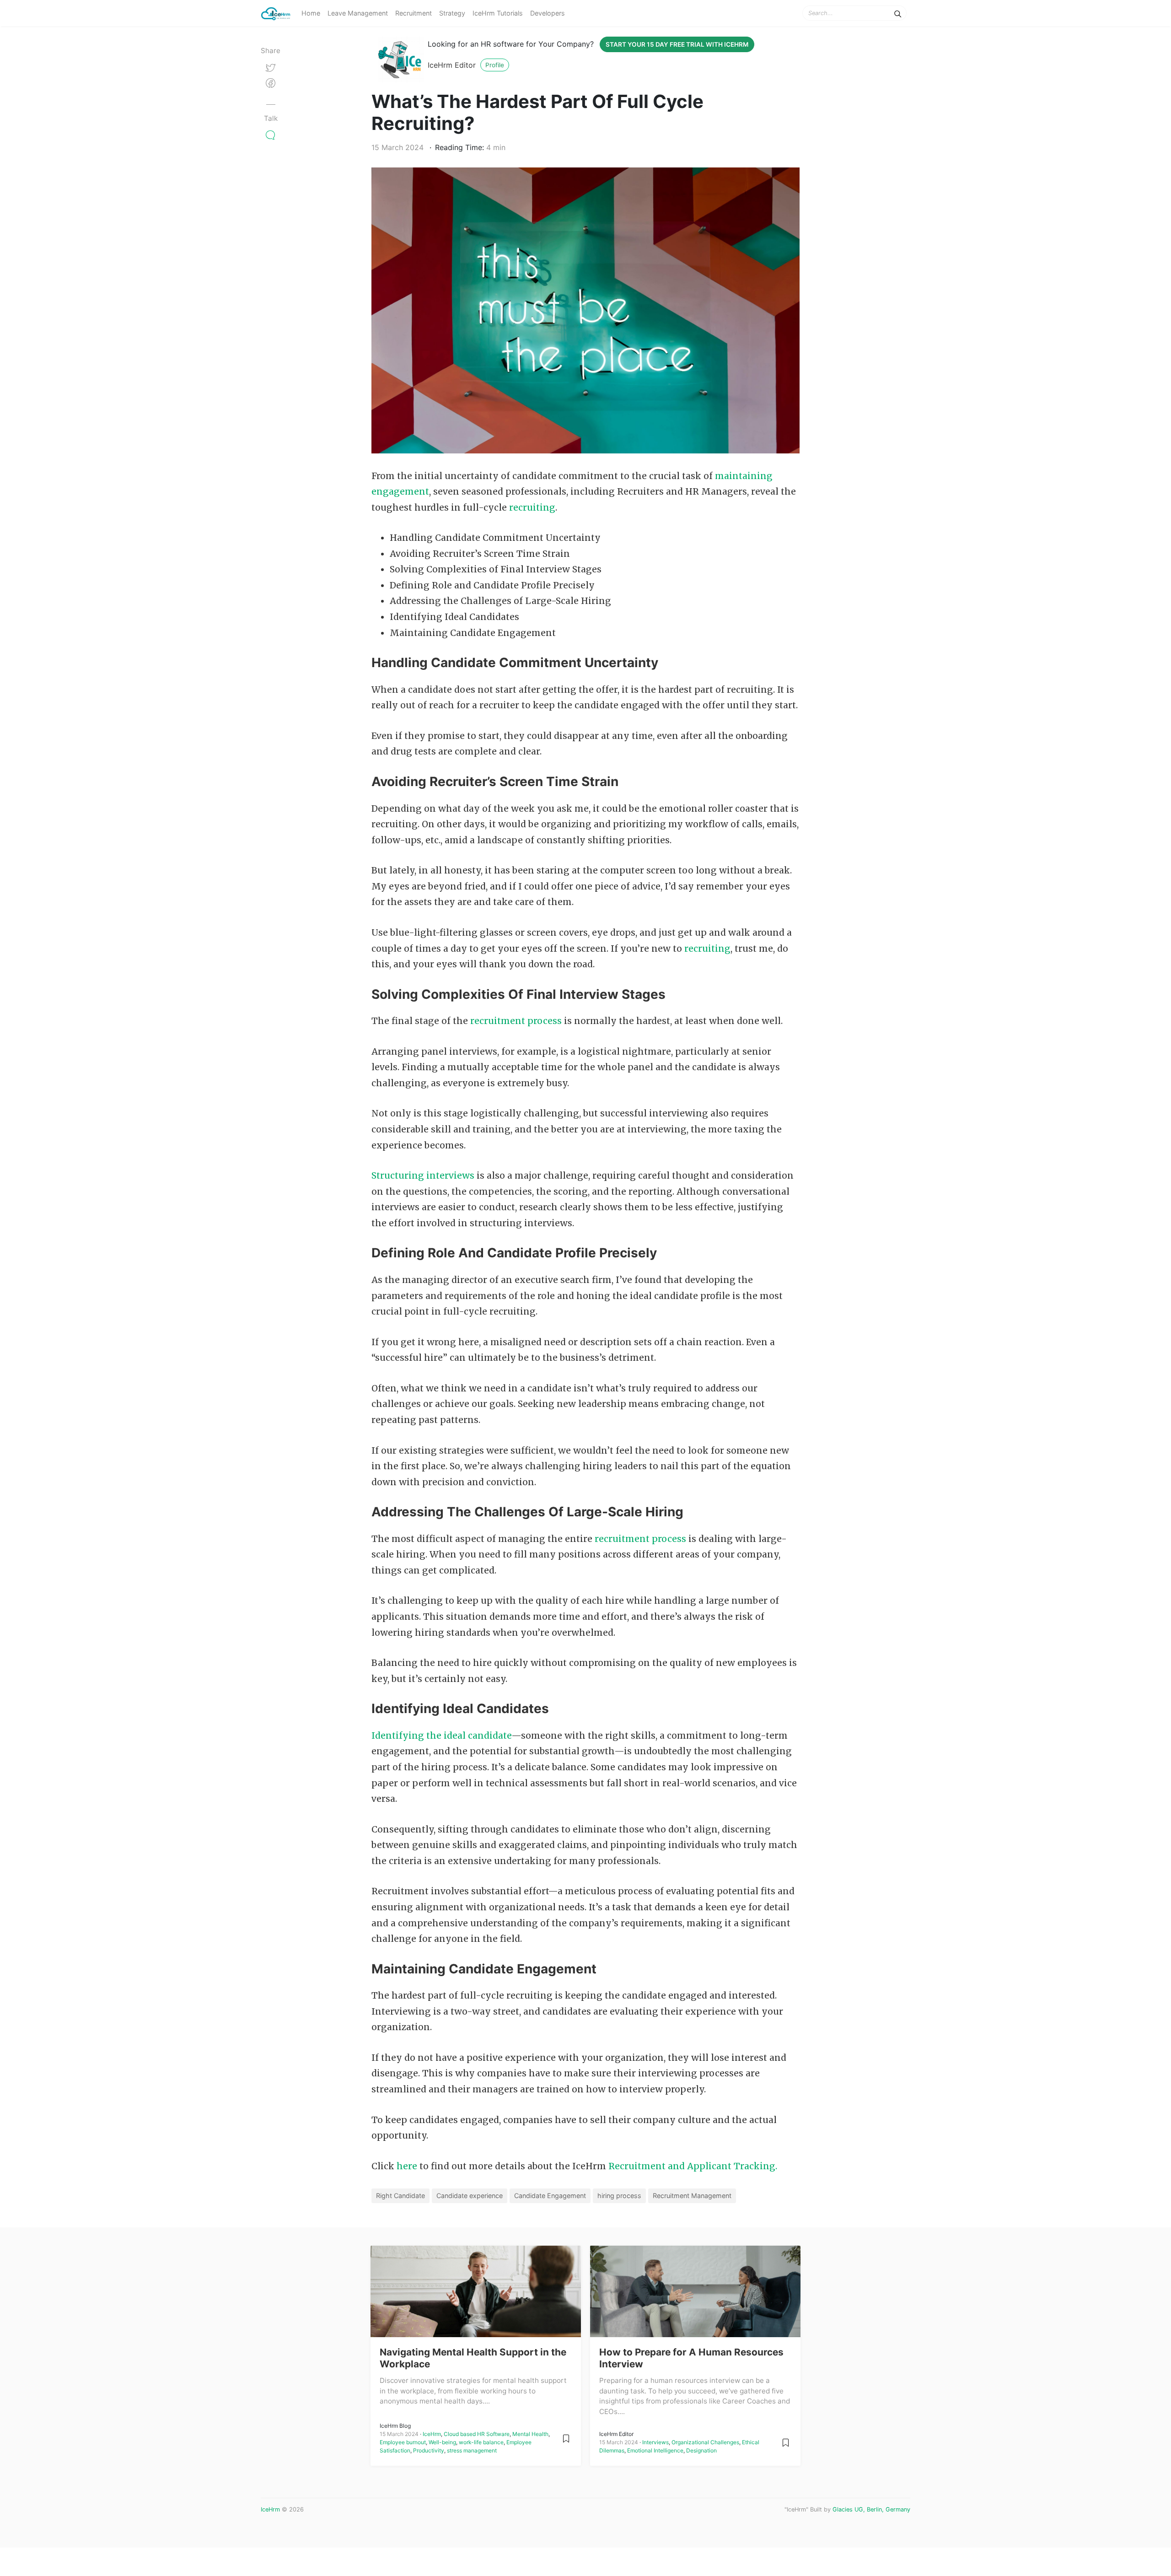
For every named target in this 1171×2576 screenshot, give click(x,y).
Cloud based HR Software (477, 2434)
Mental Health (530, 2434)
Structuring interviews (423, 1175)
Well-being (442, 2442)
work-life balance (481, 2442)
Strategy (452, 13)
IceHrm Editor (452, 65)
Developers (548, 13)
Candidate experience (470, 2196)
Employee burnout (403, 2442)
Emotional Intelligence (655, 2450)
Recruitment (414, 13)
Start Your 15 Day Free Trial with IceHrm (677, 44)
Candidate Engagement (550, 2196)
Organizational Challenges (705, 2442)
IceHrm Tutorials (498, 13)
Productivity (429, 2450)
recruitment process (516, 1021)
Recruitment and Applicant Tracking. (693, 2166)
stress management (472, 2450)
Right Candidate (400, 2196)
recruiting (532, 507)
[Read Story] (566, 2438)
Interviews (655, 2442)
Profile (495, 65)
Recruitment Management (692, 2196)
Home (311, 13)
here (407, 2166)
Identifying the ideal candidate (441, 1735)
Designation (701, 2450)
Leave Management (358, 13)
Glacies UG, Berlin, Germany (871, 2509)
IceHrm (432, 2434)
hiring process (619, 2196)
